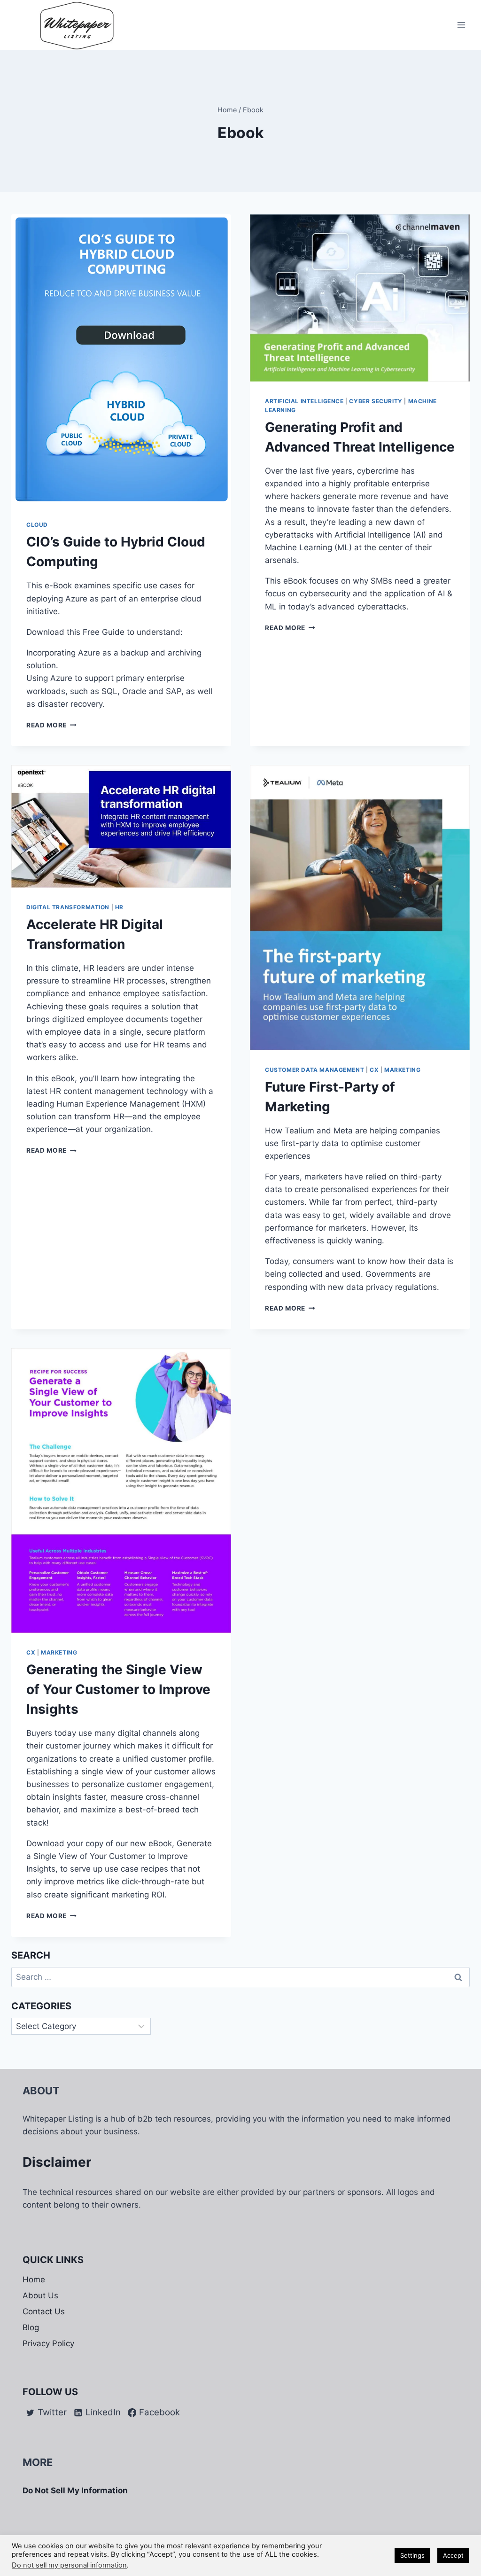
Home (34, 2279)
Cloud (37, 525)
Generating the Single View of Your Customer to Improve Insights (118, 1689)
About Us (40, 2295)
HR (119, 907)
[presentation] (121, 360)
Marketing (402, 1070)
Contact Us (44, 2311)
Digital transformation (68, 907)
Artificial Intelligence (304, 401)
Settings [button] (412, 2555)
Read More (51, 725)
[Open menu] (461, 25)
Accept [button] (453, 2555)
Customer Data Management (314, 1070)
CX (374, 1070)
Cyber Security (376, 401)
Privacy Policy (48, 2343)
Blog (31, 2327)
